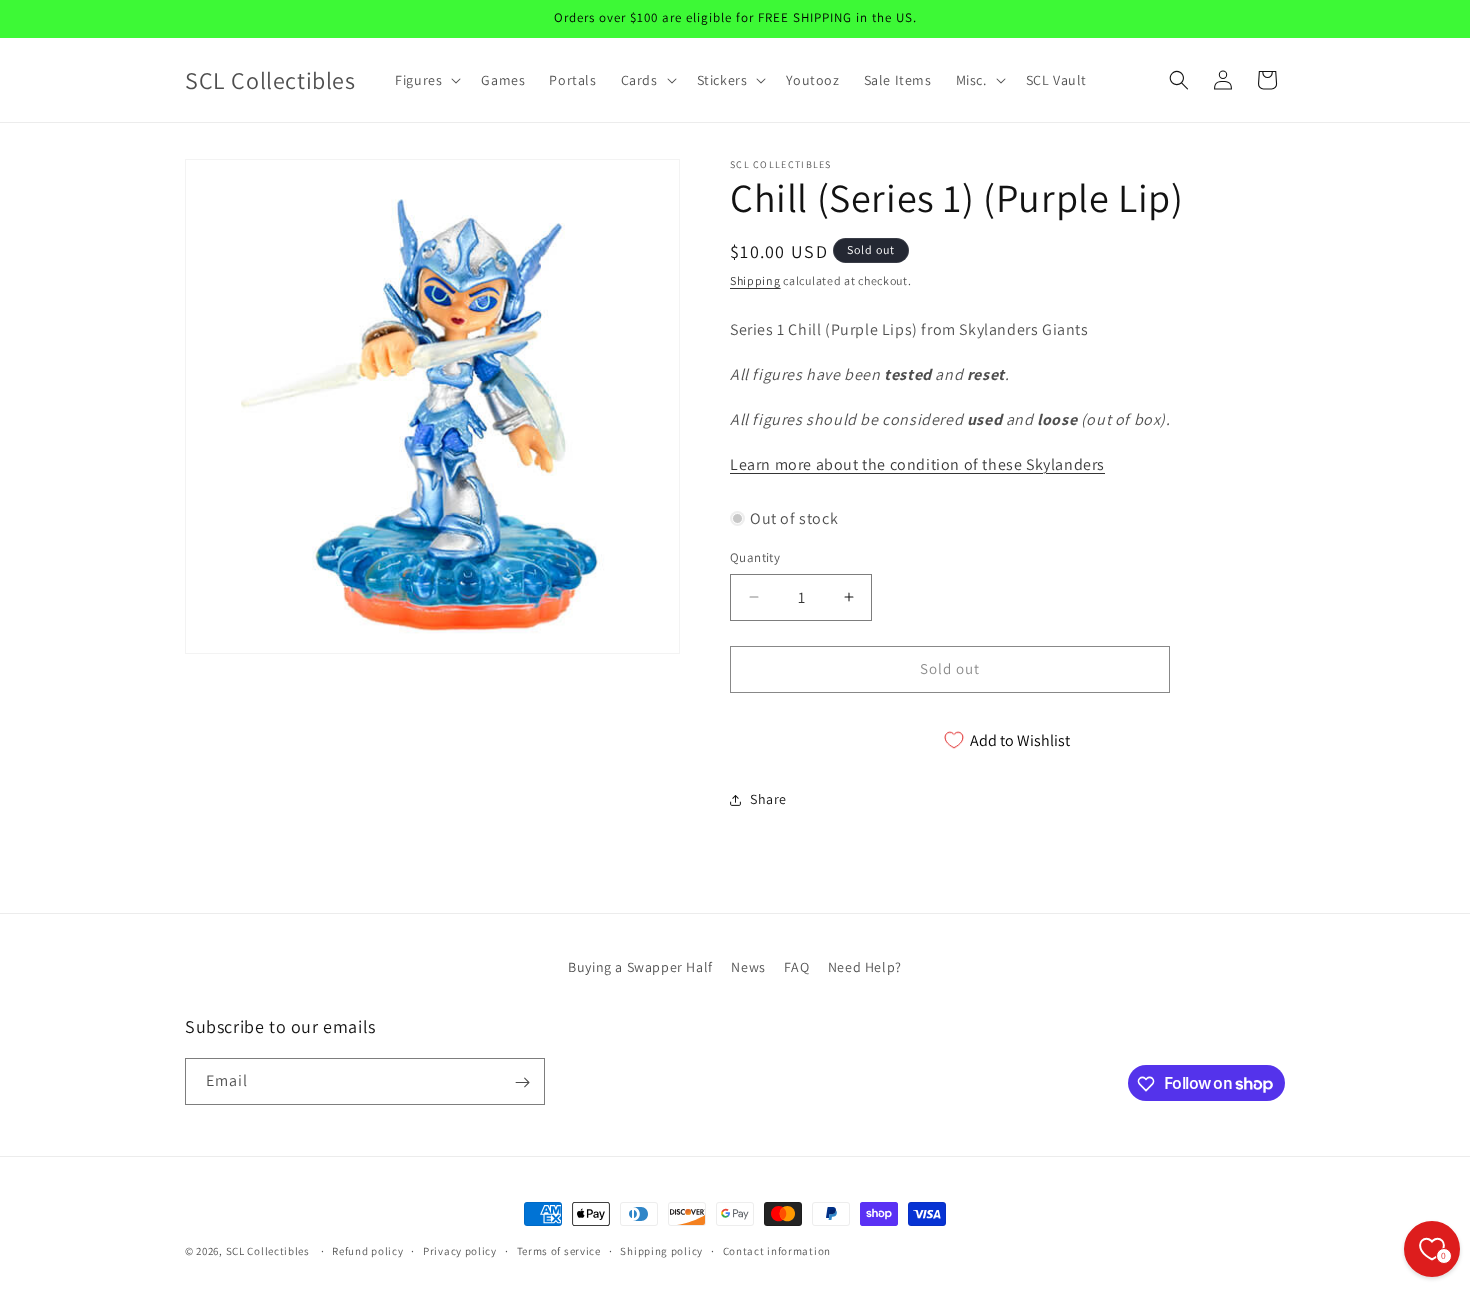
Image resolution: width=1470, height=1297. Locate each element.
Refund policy (367, 1250)
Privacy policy (460, 1250)
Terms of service (559, 1250)
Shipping (755, 280)
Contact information (777, 1250)
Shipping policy (661, 1250)
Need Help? (865, 967)
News (748, 967)
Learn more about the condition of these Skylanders (917, 464)
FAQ (796, 967)
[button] (426, 80)
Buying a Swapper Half (640, 967)
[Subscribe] (522, 1082)
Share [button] (768, 799)
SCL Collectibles (268, 1251)
